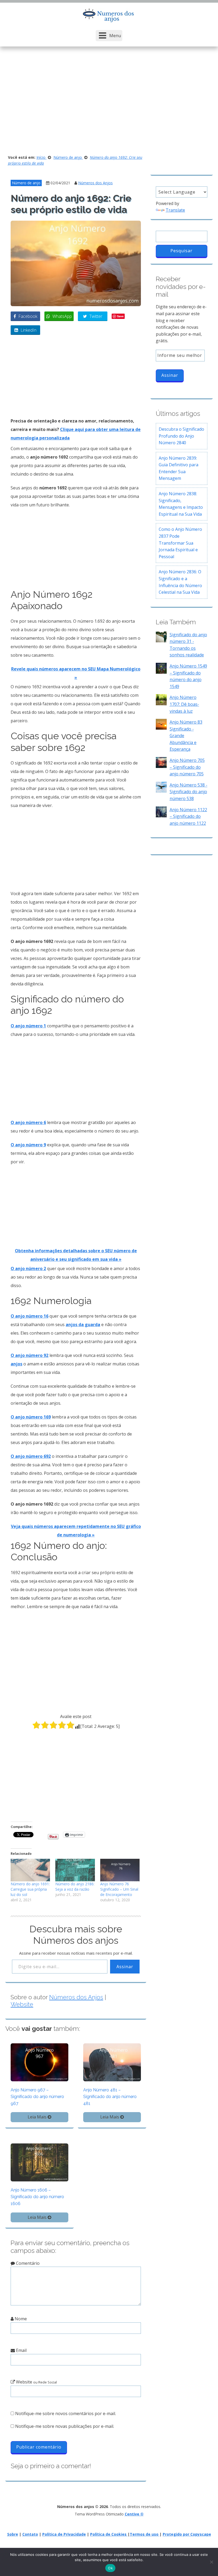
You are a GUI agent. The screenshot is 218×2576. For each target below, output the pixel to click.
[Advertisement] (109, 102)
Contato (30, 2534)
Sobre (13, 2534)
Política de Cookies (109, 2534)
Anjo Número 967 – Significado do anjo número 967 (37, 2097)
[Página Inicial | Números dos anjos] (109, 15)
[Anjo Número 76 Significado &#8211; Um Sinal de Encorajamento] (120, 1870)
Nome (20, 2319)
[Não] (211, 2562)
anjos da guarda (83, 1325)
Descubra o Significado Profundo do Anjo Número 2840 (181, 436)
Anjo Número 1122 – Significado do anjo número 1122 (188, 816)
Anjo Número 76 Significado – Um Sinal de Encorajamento (119, 1889)
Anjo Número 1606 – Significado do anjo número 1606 (37, 2197)
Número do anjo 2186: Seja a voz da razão (75, 1887)
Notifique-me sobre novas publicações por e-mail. (65, 2426)
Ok (110, 2568)
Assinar (125, 1967)
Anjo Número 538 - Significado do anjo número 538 (188, 792)
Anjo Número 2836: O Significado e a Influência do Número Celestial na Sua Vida (180, 582)
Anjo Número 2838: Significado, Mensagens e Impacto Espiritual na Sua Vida (181, 504)
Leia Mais (38, 2117)
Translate (175, 210)
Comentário (27, 2263)
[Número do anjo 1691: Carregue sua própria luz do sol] (30, 1870)
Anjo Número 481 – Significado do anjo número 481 (110, 2097)
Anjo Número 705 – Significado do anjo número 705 (187, 767)
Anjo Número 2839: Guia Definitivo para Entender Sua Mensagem (179, 468)
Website (22, 2004)
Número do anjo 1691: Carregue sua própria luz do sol (30, 1889)
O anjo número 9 (28, 1145)
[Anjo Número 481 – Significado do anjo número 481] (112, 2062)
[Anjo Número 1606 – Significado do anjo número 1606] (39, 2162)
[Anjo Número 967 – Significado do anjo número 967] (39, 2062)
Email (21, 2350)
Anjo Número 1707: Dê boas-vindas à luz (184, 704)
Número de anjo (26, 183)
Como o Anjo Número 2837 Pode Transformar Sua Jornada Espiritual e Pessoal (180, 543)
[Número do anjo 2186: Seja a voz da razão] (75, 1870)
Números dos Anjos (95, 183)
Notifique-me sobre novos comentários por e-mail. (66, 2413)
